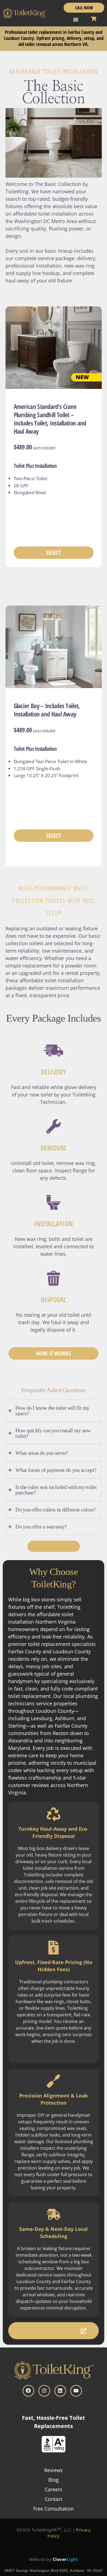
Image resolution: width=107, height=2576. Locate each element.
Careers (54, 2489)
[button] (76, 20)
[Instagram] (44, 2391)
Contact (54, 2499)
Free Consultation (54, 2509)
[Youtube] (76, 2391)
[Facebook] (28, 2391)
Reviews (54, 2470)
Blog (54, 2480)
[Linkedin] (60, 2391)
